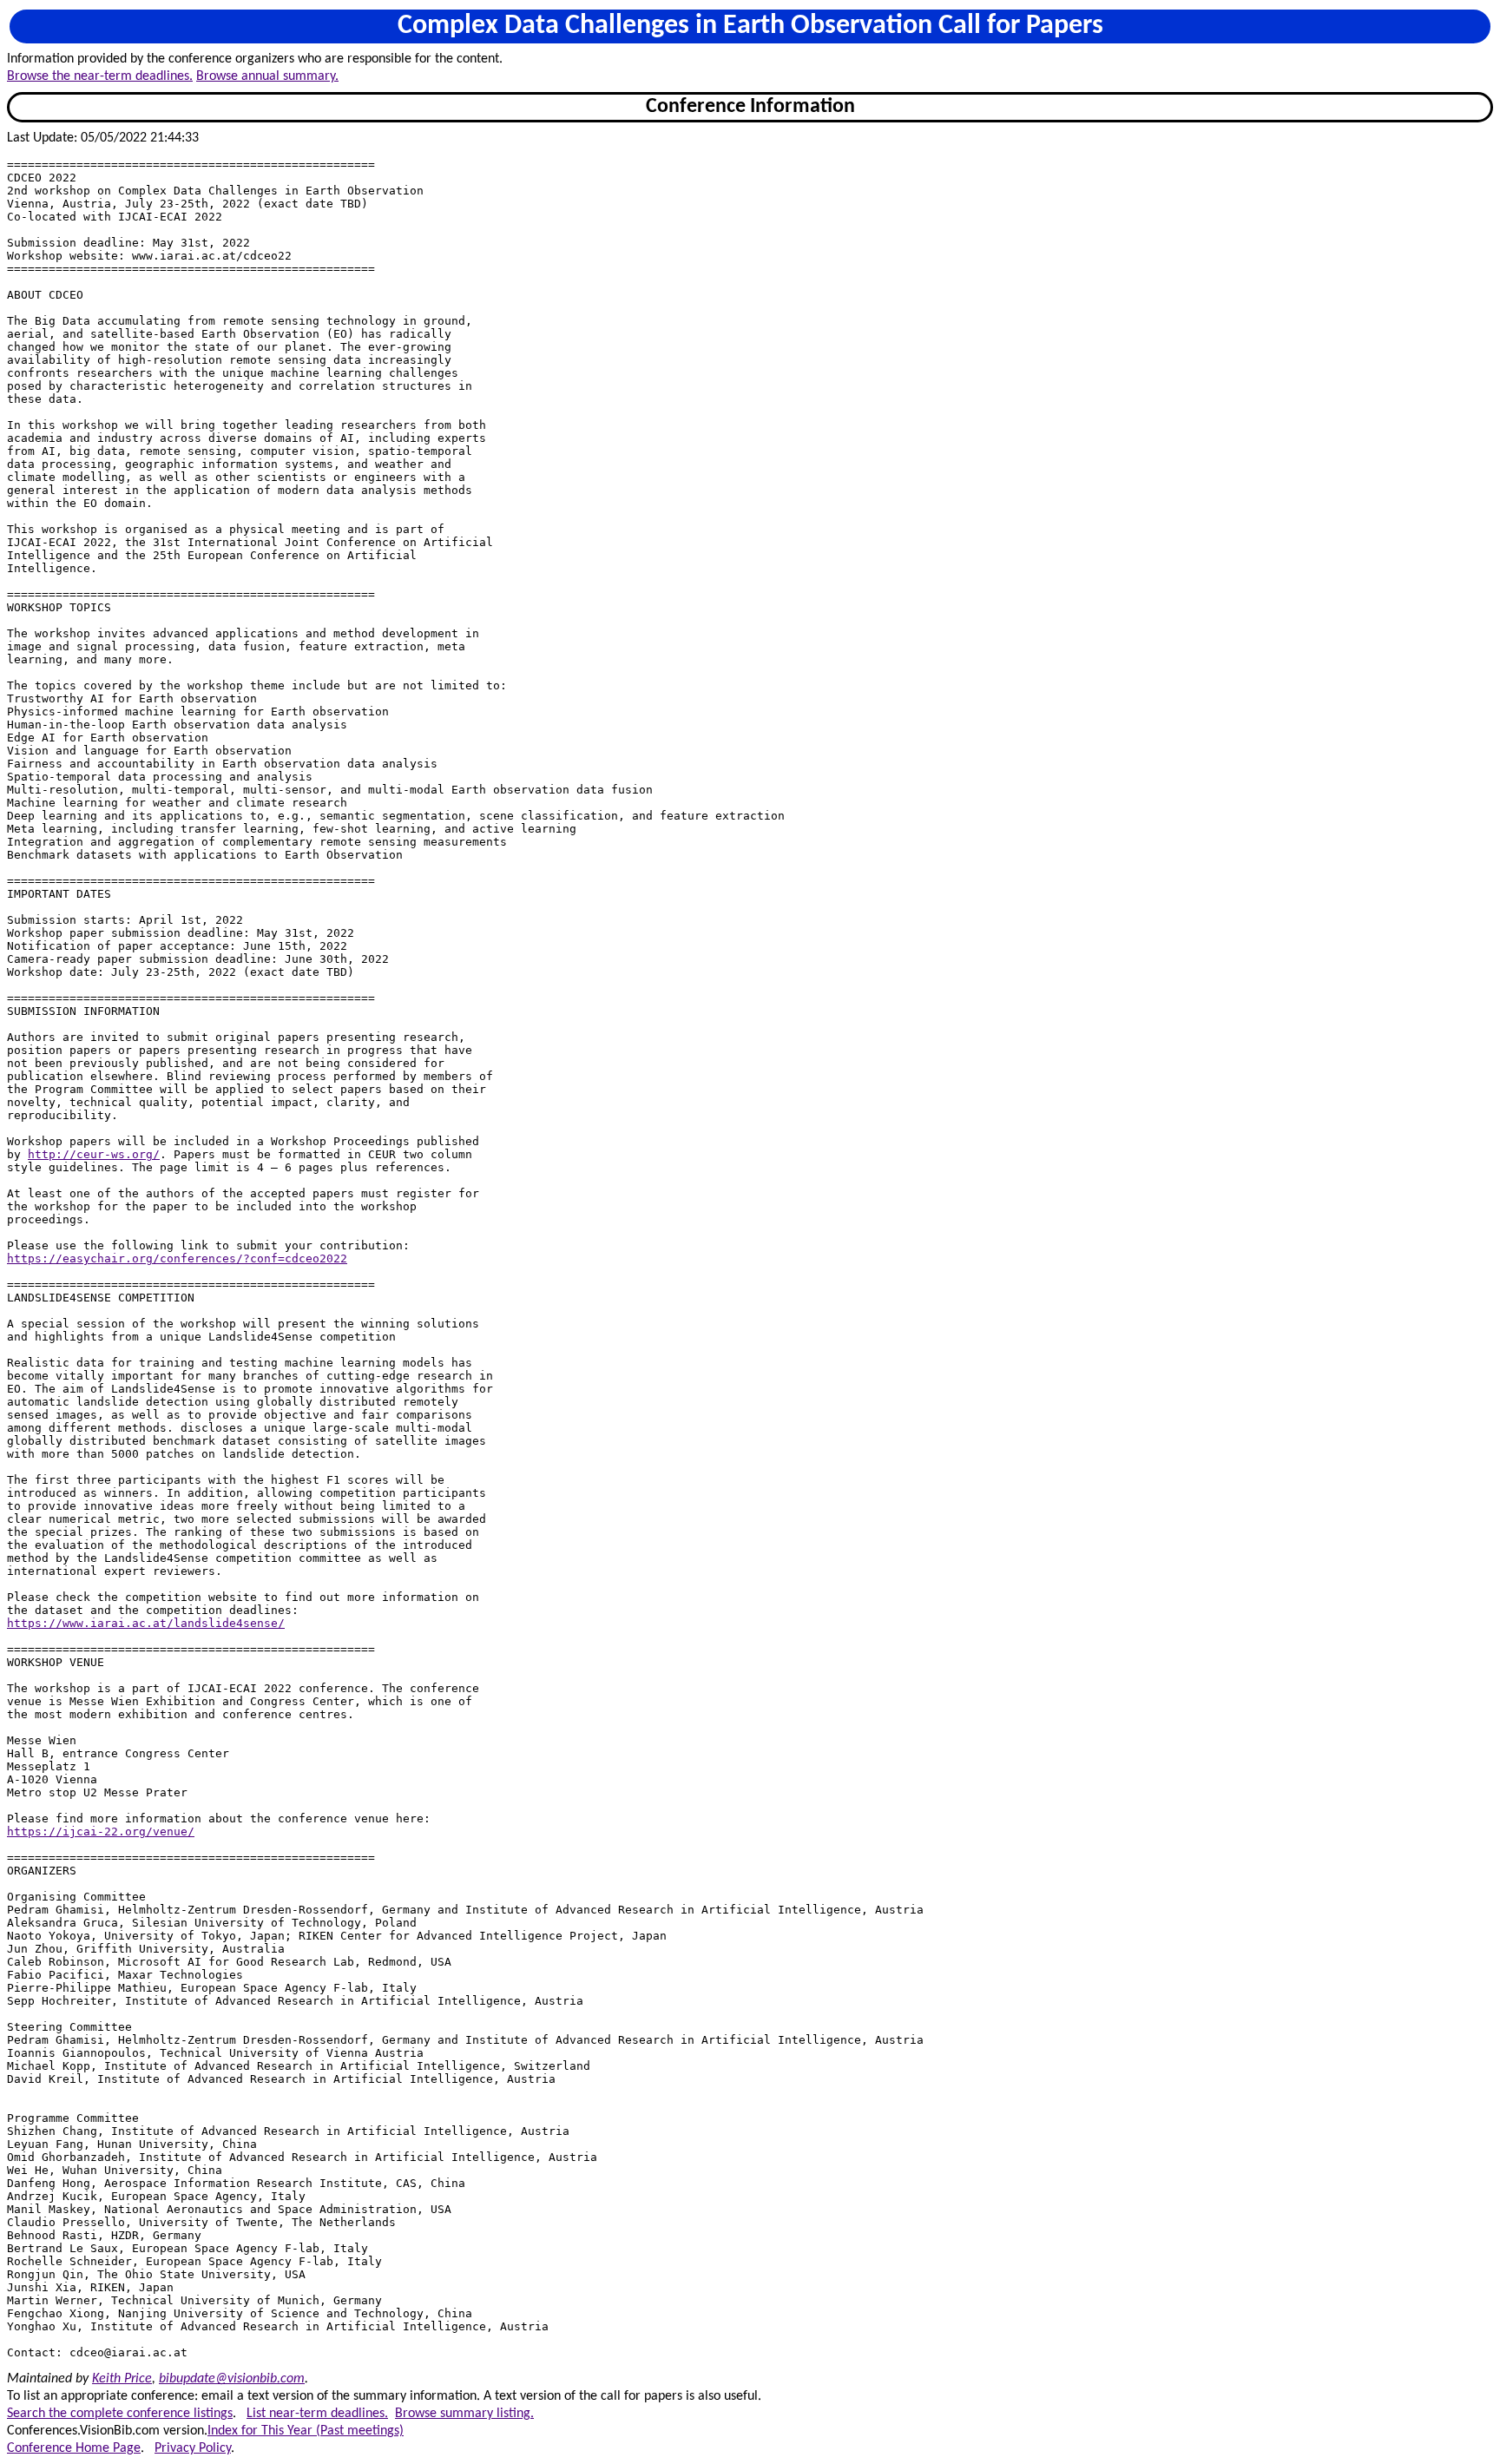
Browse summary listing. (464, 2414)
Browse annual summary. (267, 76)
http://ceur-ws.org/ (94, 1154)
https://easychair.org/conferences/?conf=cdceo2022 (177, 1258)
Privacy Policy (193, 2448)
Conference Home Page (74, 2448)
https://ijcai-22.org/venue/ (101, 1832)
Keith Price (122, 2379)
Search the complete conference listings (120, 2414)
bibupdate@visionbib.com (232, 2379)
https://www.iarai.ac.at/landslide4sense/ (146, 1623)
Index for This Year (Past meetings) (306, 2431)
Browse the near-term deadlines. (100, 76)
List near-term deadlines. (317, 2414)
